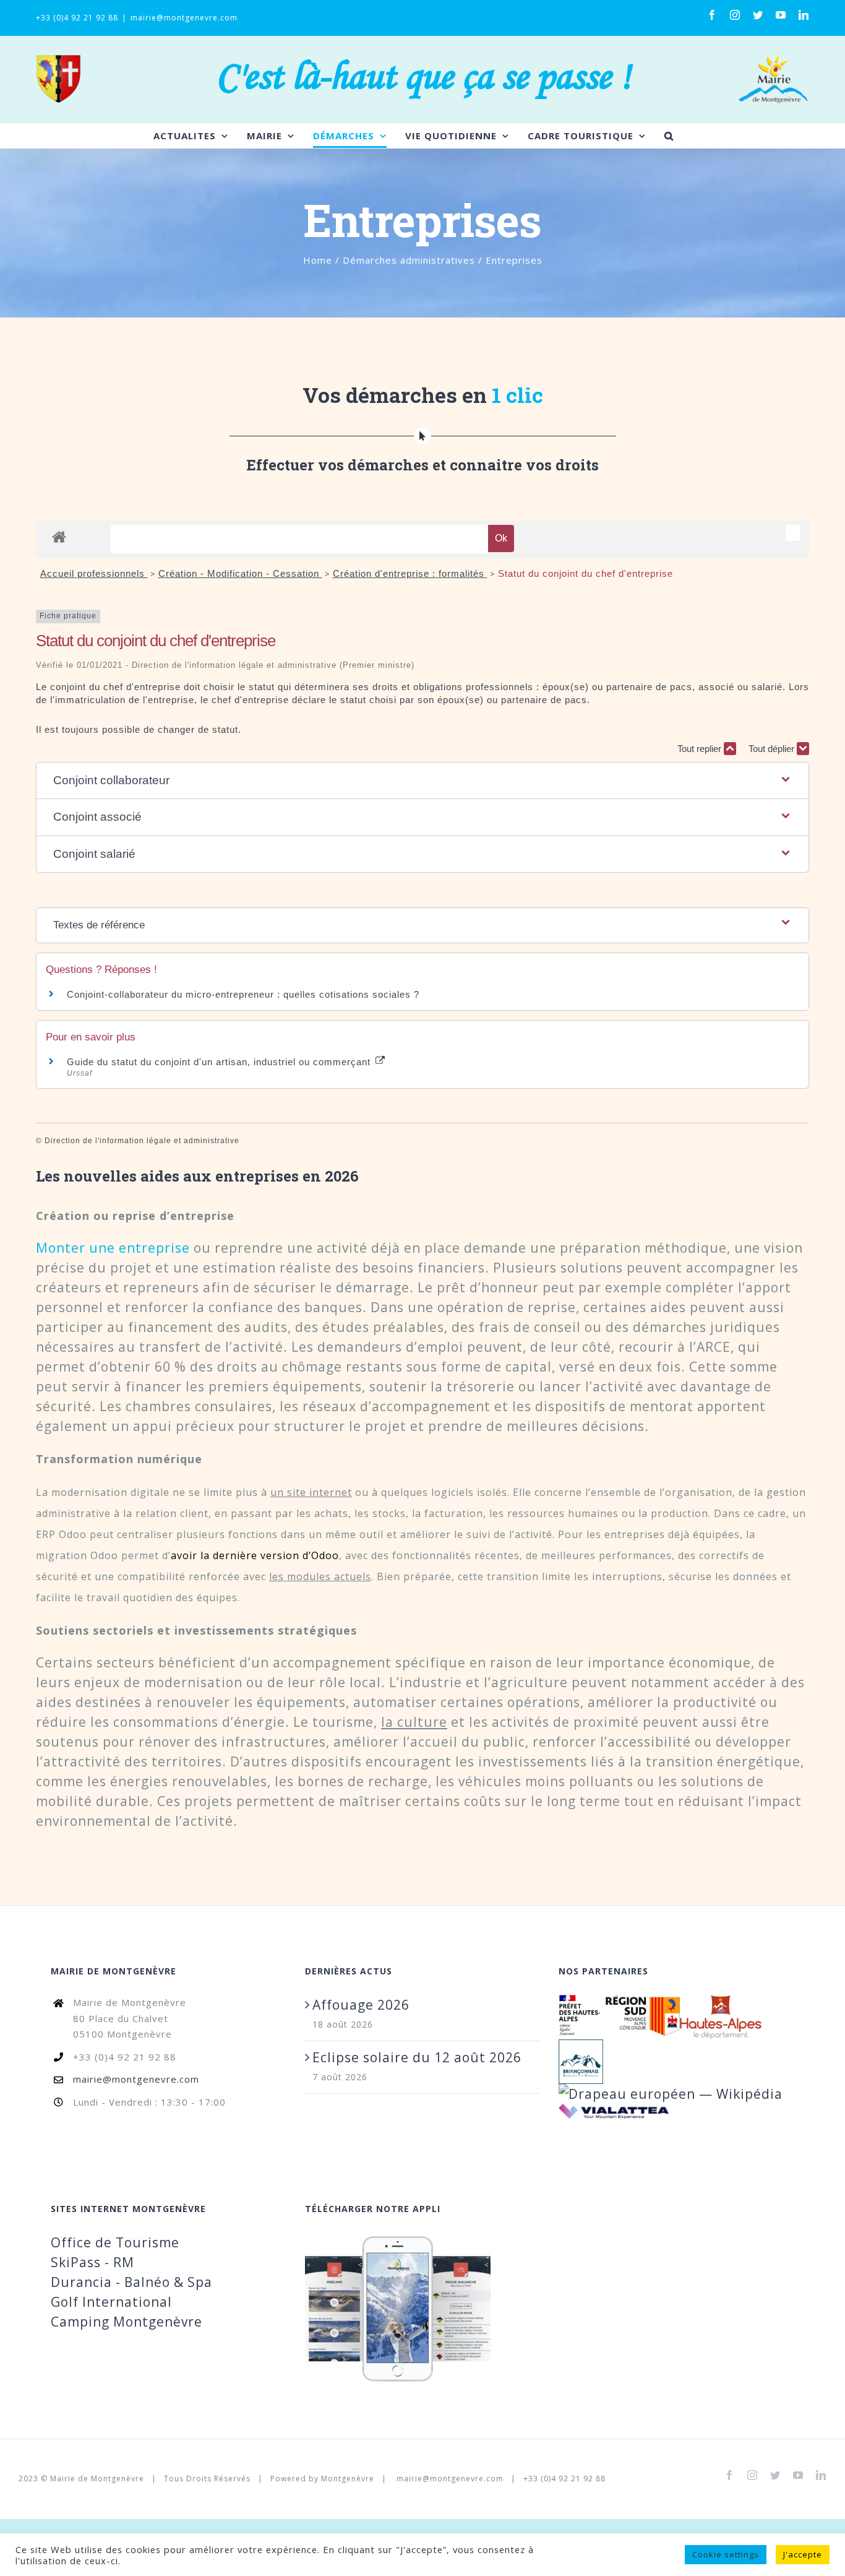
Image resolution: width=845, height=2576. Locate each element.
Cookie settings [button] (726, 2554)
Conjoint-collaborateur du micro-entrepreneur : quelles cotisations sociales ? (243, 994)
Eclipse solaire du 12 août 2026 (417, 2057)
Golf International (111, 2302)
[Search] (669, 136)
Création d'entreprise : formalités (410, 573)
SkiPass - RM (92, 2262)
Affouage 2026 (361, 2005)
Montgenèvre (348, 2479)
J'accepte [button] (803, 2554)
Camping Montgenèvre (127, 2322)
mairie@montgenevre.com (184, 18)
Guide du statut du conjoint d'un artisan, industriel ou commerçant (220, 1062)
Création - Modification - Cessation (240, 573)
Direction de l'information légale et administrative (142, 1141)
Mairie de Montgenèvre (97, 2479)
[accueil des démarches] (59, 536)
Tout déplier (773, 749)
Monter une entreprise (113, 1248)
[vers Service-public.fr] (793, 533)
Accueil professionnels (94, 573)
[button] (422, 781)
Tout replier (701, 749)
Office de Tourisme (115, 2242)
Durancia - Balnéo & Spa (131, 2282)
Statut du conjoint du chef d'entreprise (585, 573)
